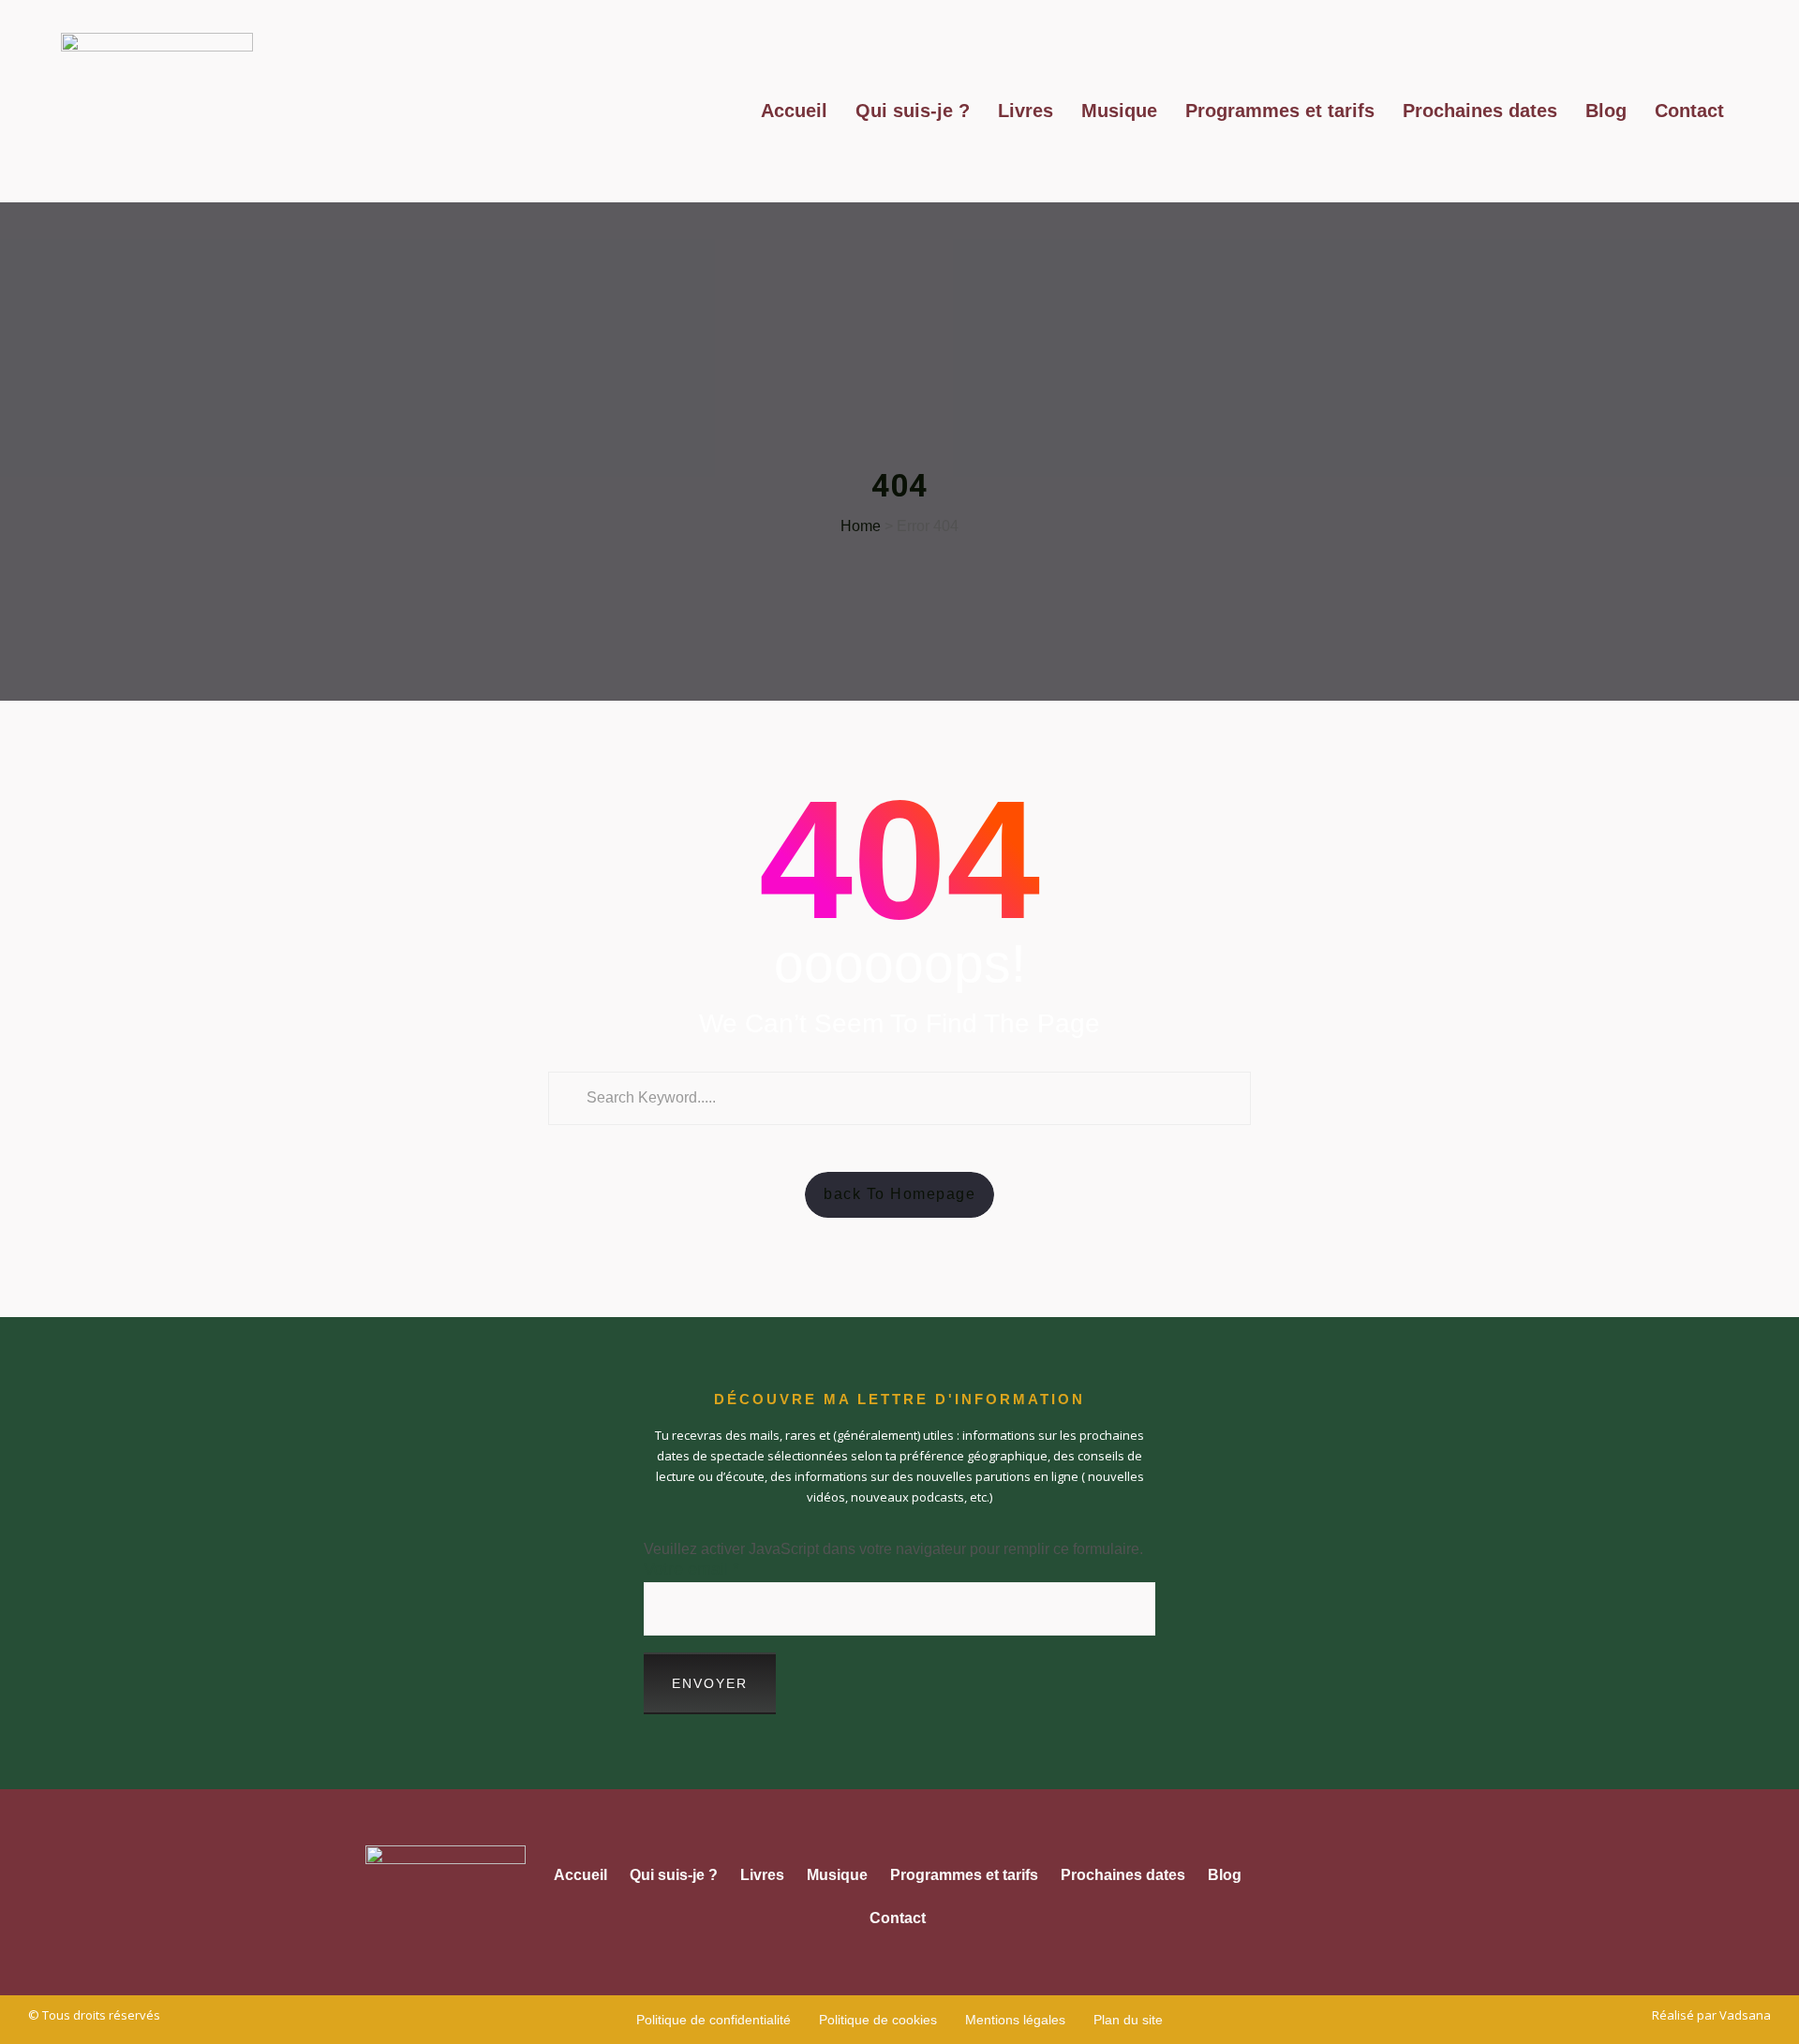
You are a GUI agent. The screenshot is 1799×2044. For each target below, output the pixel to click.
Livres (1026, 111)
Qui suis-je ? (913, 111)
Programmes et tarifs (1280, 111)
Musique (1119, 111)
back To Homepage (899, 1194)
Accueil (794, 111)
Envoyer (710, 1683)
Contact (1689, 111)
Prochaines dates (1480, 111)
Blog (1606, 111)
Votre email (691, 1569)
